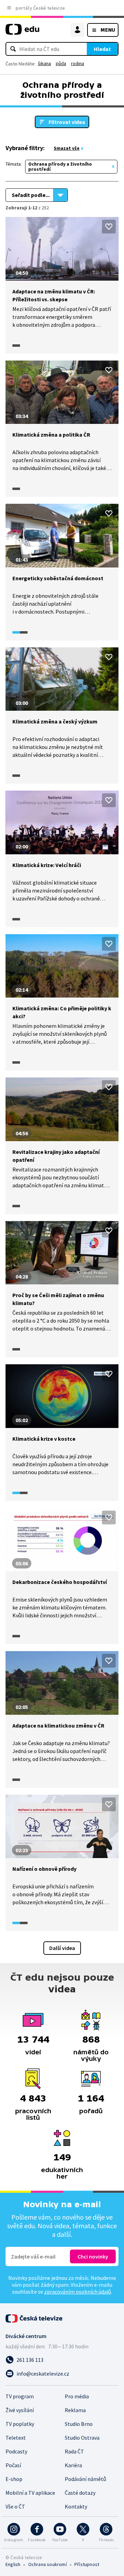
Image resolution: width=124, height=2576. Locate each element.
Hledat (102, 49)
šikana (44, 63)
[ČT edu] (22, 32)
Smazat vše (67, 148)
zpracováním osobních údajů (77, 2292)
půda (61, 63)
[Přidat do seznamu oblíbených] (109, 227)
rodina (77, 63)
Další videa (62, 1948)
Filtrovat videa (67, 122)
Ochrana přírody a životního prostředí (60, 166)
